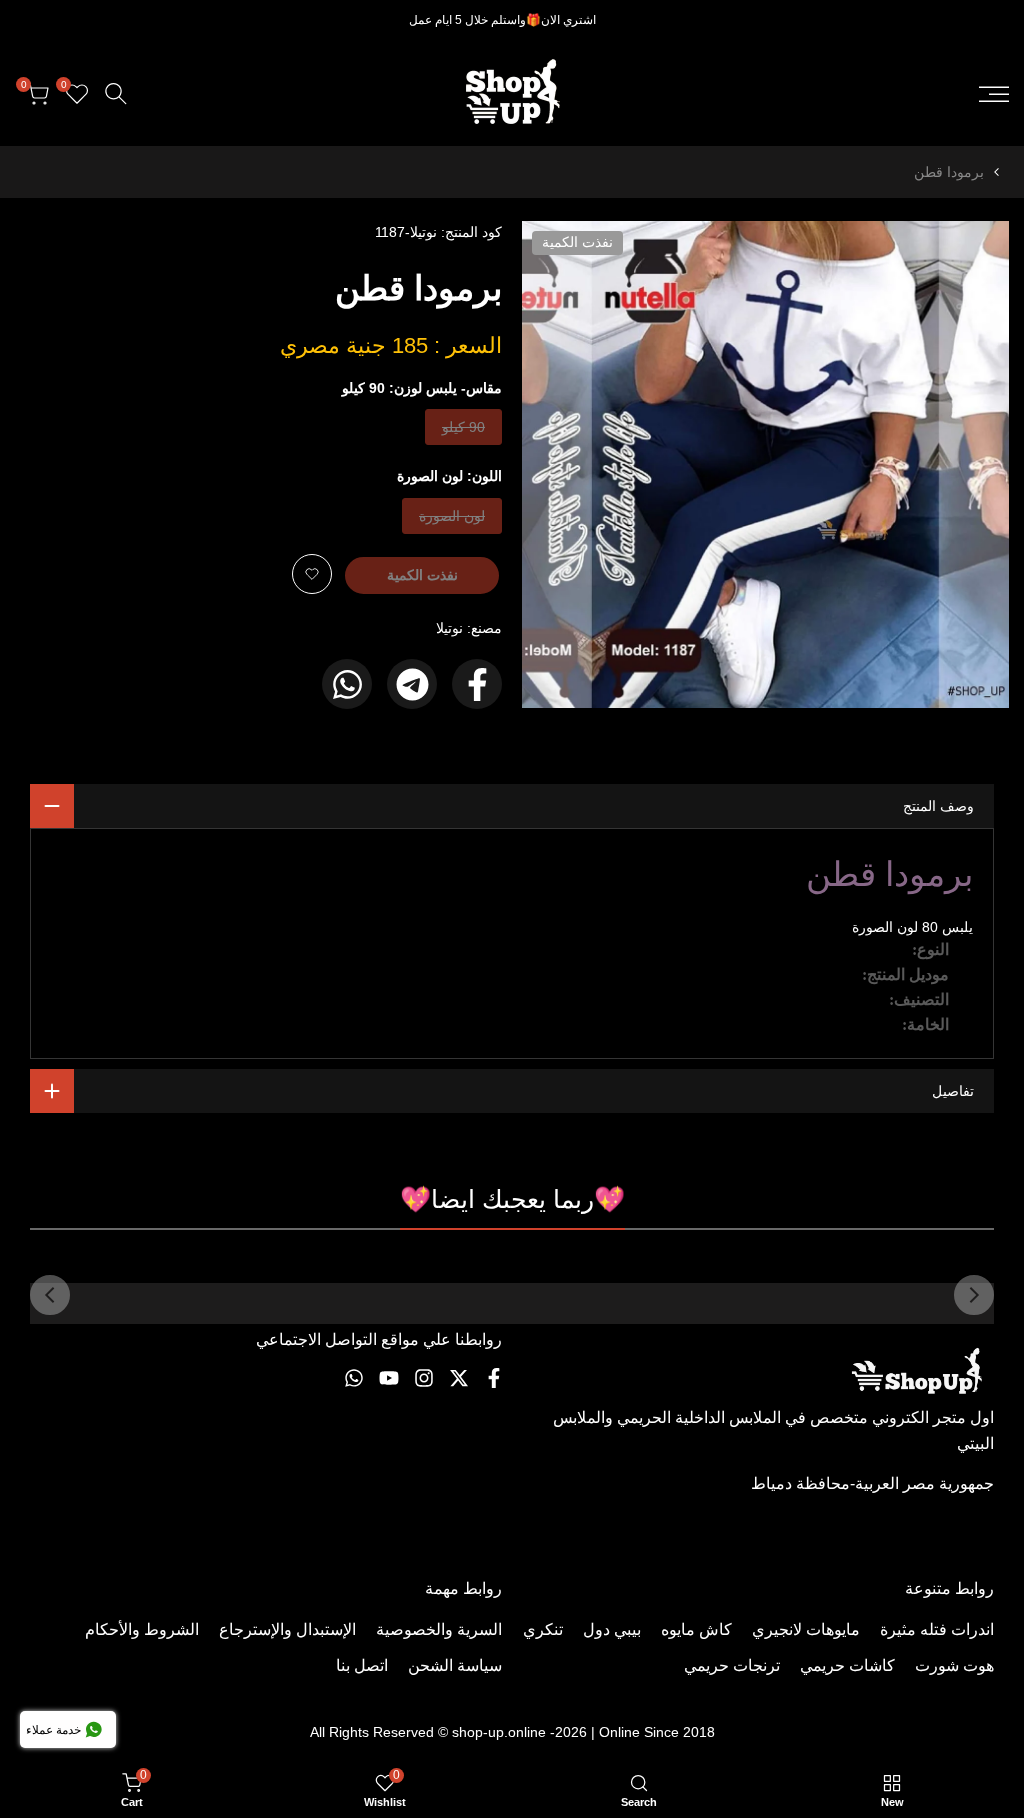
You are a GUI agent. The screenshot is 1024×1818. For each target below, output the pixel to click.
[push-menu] (994, 94)
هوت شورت (954, 1665)
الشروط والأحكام (142, 1629)
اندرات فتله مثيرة (937, 1629)
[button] (312, 574)
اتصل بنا (362, 1665)
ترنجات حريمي (732, 1665)
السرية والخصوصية (439, 1629)
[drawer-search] (116, 93)
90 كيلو (464, 431)
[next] (50, 1295)
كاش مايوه (696, 1629)
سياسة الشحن (455, 1665)
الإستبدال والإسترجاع (287, 1629)
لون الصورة (452, 520)
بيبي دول (612, 1629)
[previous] (974, 1295)
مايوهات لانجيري (806, 1629)
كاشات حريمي (847, 1665)
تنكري (543, 1629)
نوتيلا (449, 628)
